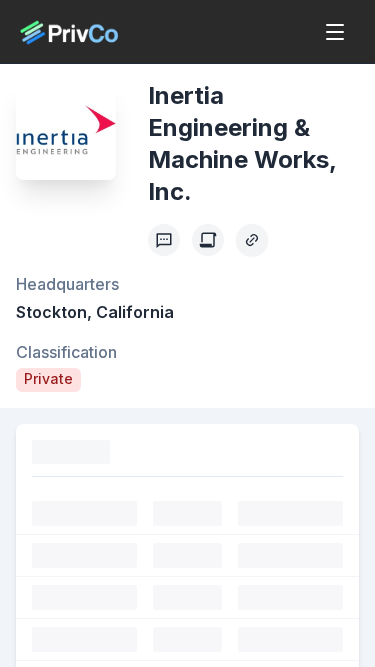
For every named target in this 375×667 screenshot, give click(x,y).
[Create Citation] (208, 240)
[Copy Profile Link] (252, 240)
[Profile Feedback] (164, 240)
